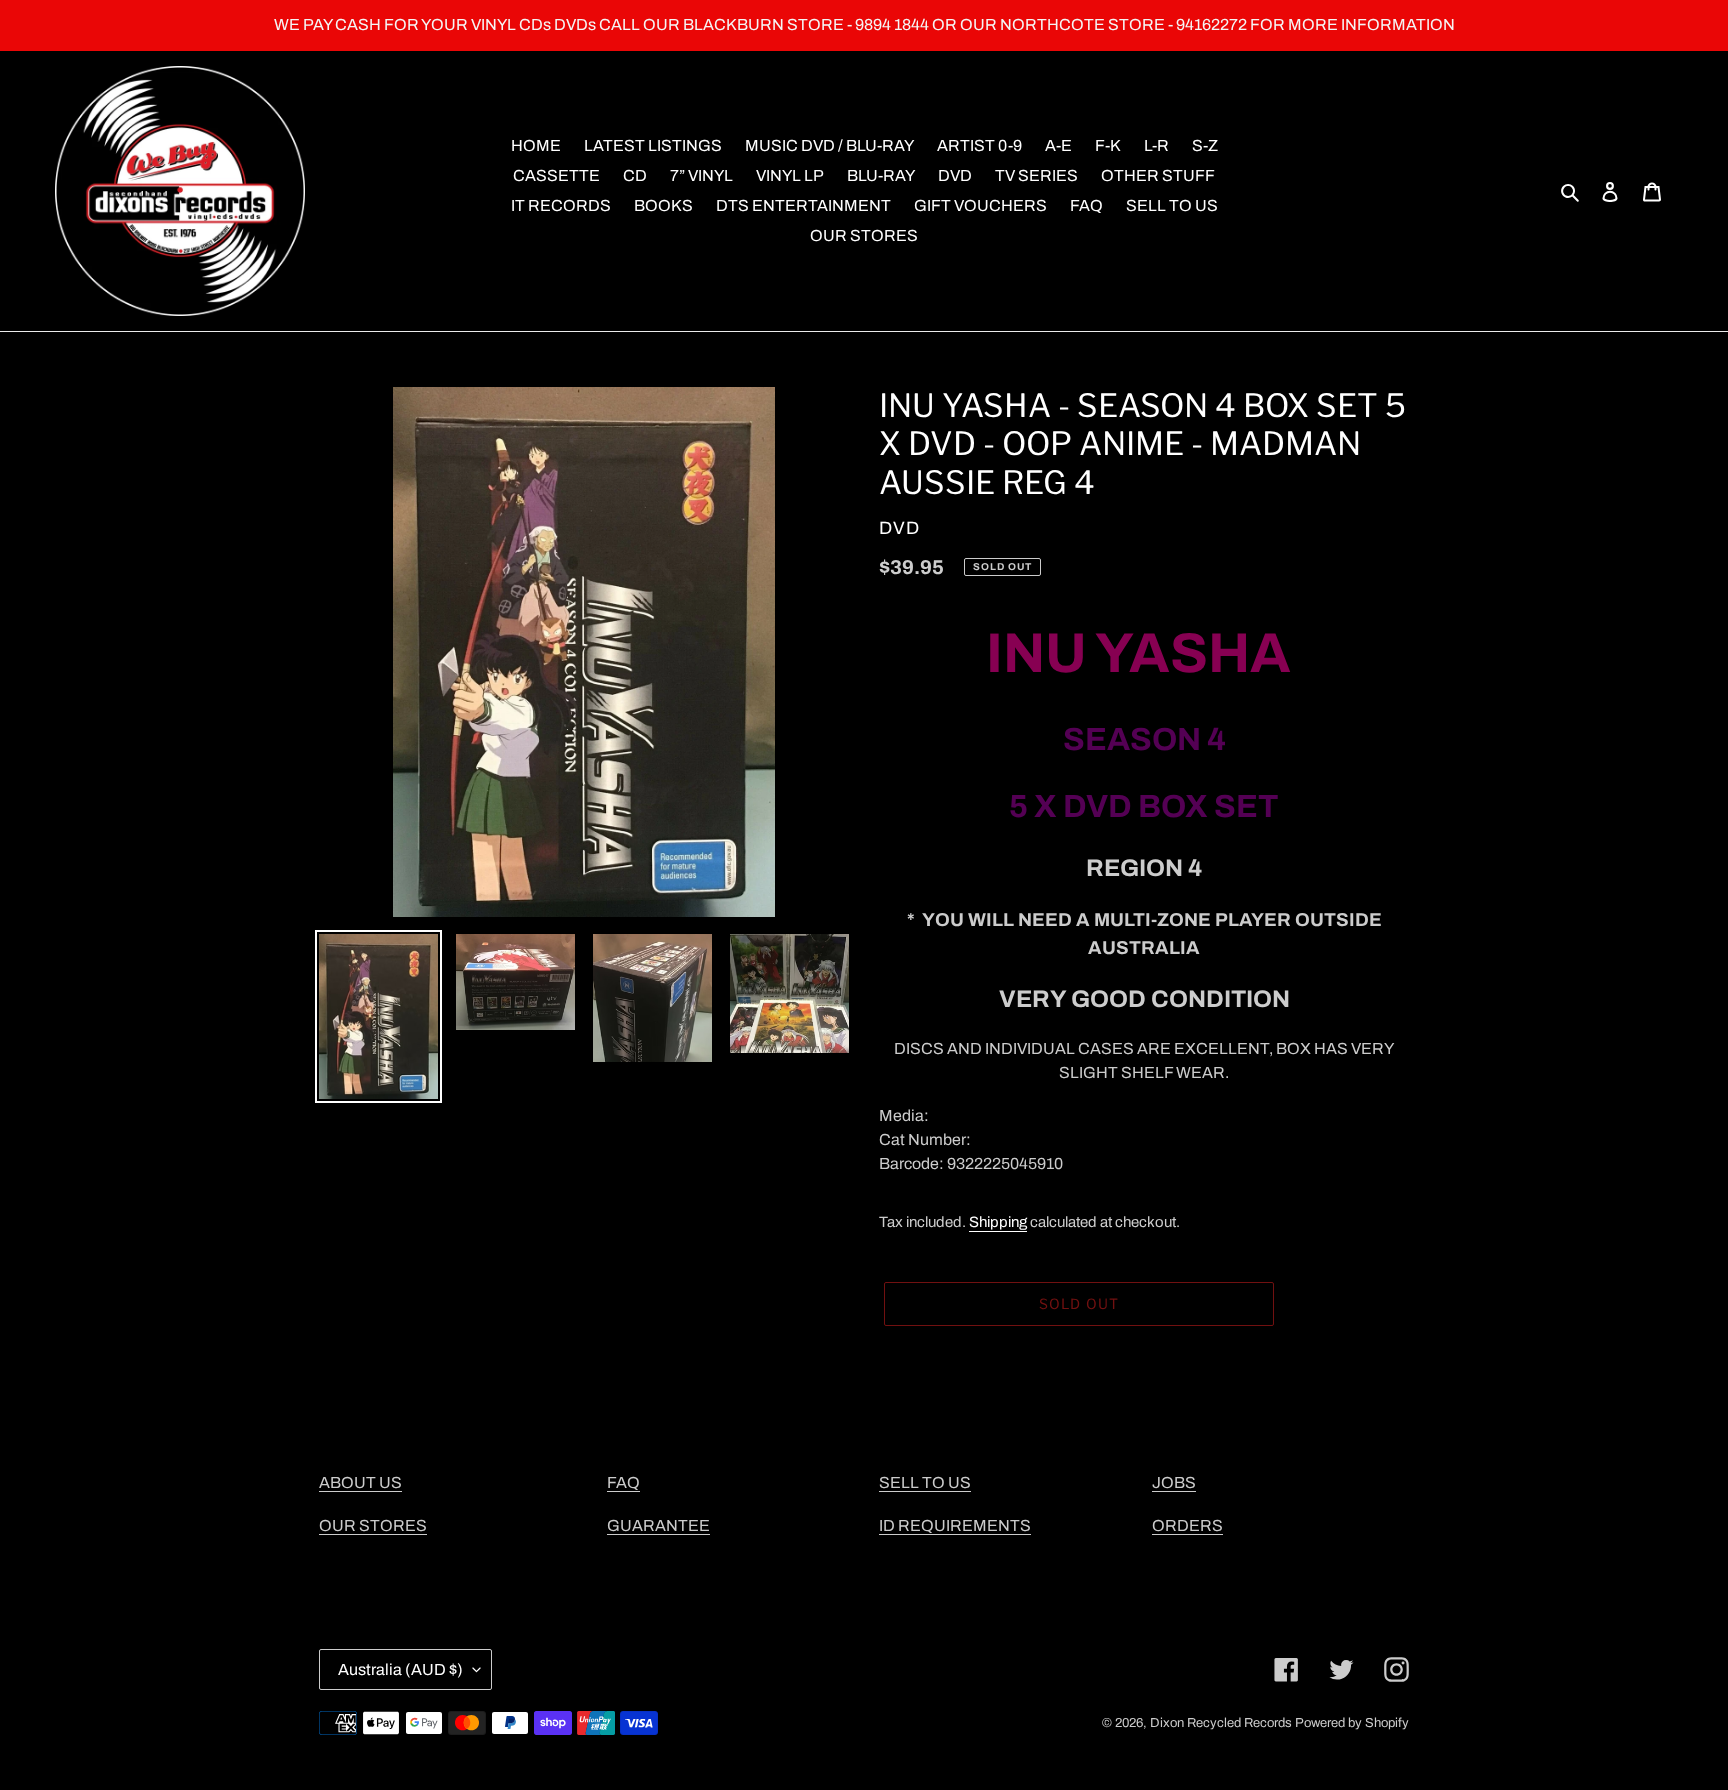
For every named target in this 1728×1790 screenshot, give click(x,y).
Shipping (998, 1222)
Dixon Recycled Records (1221, 1723)
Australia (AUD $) (400, 1669)
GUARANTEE (658, 1525)
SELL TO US (925, 1482)
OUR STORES (373, 1525)
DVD (899, 528)
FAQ (623, 1482)
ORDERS (1187, 1525)
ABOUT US (360, 1482)
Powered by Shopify (1352, 1723)
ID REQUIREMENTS (955, 1525)
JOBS (1174, 1482)
